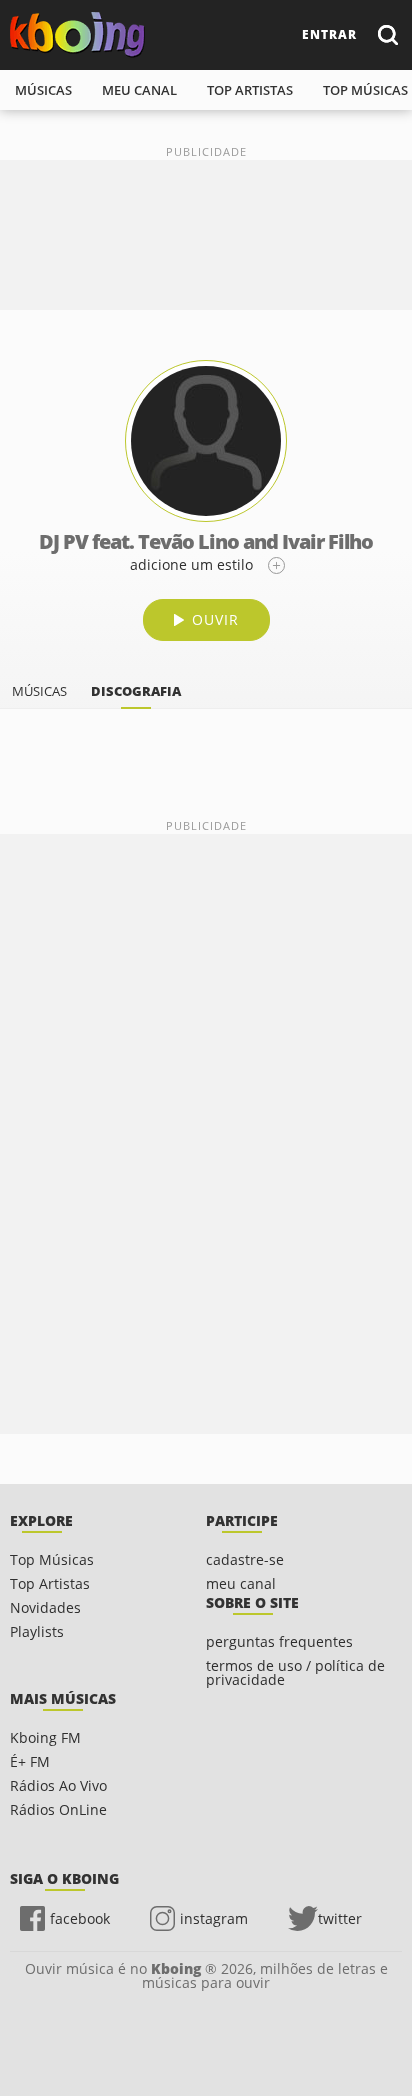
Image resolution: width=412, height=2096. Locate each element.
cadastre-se (245, 1559)
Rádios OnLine (58, 1809)
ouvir (215, 619)
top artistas (250, 90)
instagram (214, 1918)
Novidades (45, 1607)
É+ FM (30, 1761)
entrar (329, 34)
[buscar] (387, 34)
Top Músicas (52, 1559)
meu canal (139, 90)
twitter (340, 1918)
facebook (80, 1918)
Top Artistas (50, 1583)
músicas (43, 90)
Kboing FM (45, 1737)
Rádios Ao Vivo (58, 1785)
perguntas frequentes (279, 1641)
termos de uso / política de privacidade (295, 1672)
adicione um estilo (191, 564)
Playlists (37, 1631)
